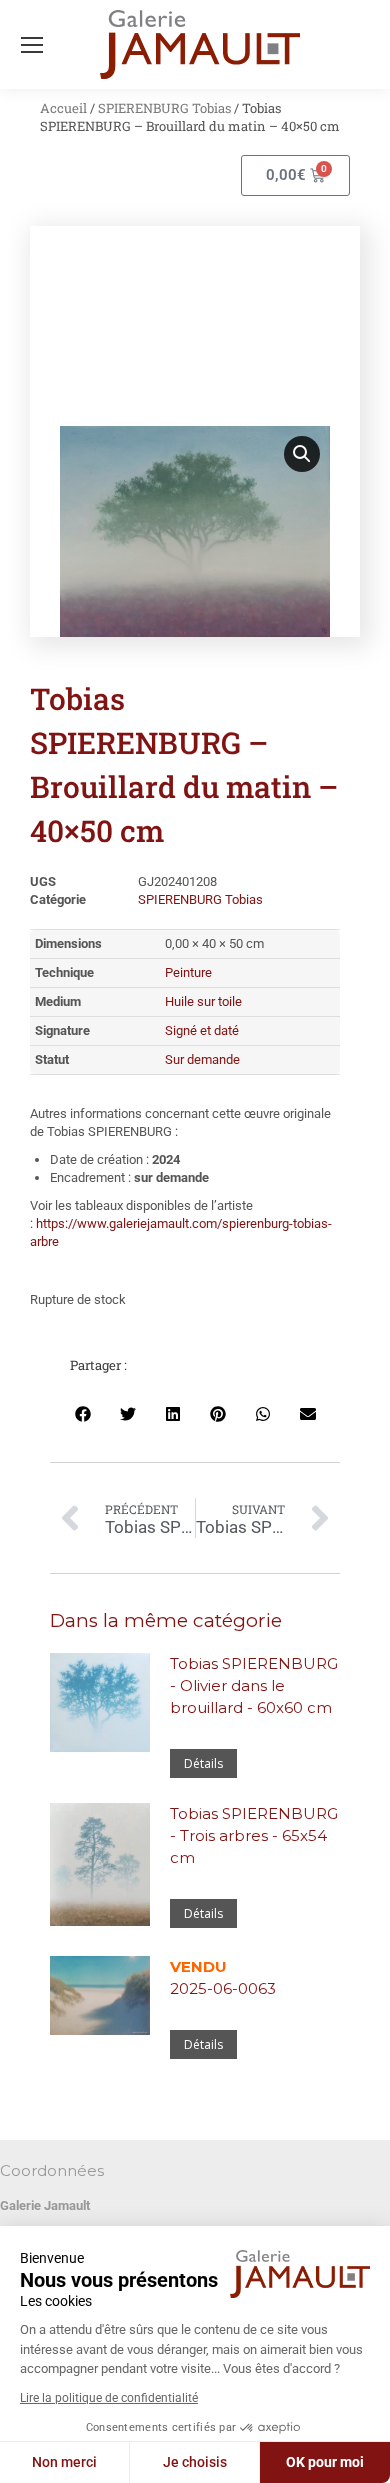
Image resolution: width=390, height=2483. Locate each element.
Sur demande (202, 1059)
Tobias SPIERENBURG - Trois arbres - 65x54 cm (254, 1835)
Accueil (63, 108)
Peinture (188, 972)
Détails (203, 1763)
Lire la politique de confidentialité (109, 2398)
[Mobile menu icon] (32, 45)
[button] (302, 454)
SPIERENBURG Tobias (164, 108)
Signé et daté (202, 1030)
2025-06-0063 (223, 1977)
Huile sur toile (203, 1001)
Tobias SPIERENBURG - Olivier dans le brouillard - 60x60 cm (254, 1685)
